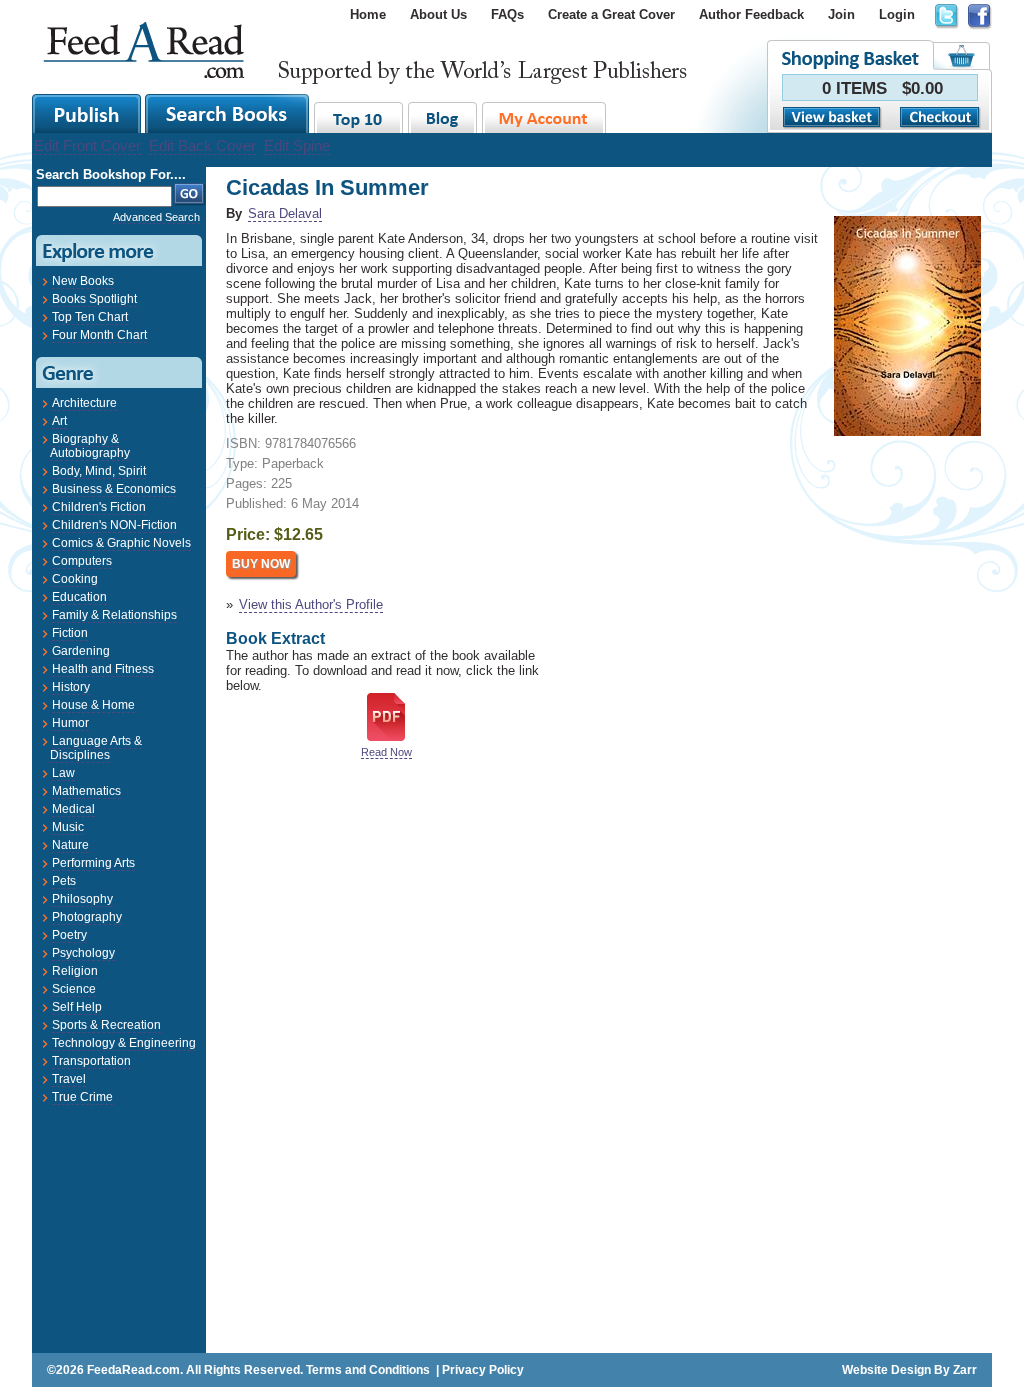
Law (63, 773)
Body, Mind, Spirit (99, 471)
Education (79, 597)
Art (59, 421)
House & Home (93, 705)
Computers (82, 561)
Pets (64, 881)
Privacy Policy (483, 1370)
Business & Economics (114, 489)
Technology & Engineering (124, 1043)
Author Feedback (751, 14)
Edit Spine (297, 145)
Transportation (91, 1061)
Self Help (77, 1007)
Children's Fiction (99, 507)
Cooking (75, 579)
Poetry (69, 935)
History (71, 687)
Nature (70, 845)
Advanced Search (156, 217)
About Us (438, 14)
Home (368, 14)
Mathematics (86, 791)
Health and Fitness (103, 669)
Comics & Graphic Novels (121, 543)
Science (74, 989)
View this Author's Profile (311, 604)
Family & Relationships (114, 615)
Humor (70, 723)
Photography (87, 917)
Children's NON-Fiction (114, 525)
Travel (69, 1079)
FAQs (507, 14)
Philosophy (82, 899)
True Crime (82, 1097)
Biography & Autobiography (90, 446)
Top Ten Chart (90, 317)
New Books (83, 281)
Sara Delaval (285, 213)
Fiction (70, 633)
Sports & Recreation (106, 1025)
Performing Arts (93, 863)
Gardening (81, 651)
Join (841, 14)
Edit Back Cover (202, 145)
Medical (73, 809)
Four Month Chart (99, 335)
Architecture (84, 403)
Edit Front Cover (87, 145)
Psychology (83, 953)
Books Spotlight (94, 299)
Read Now (386, 752)
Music (68, 827)
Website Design (886, 1370)
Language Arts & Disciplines (96, 748)
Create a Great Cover (611, 14)
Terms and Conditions (368, 1370)
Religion (75, 971)
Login (897, 14)
